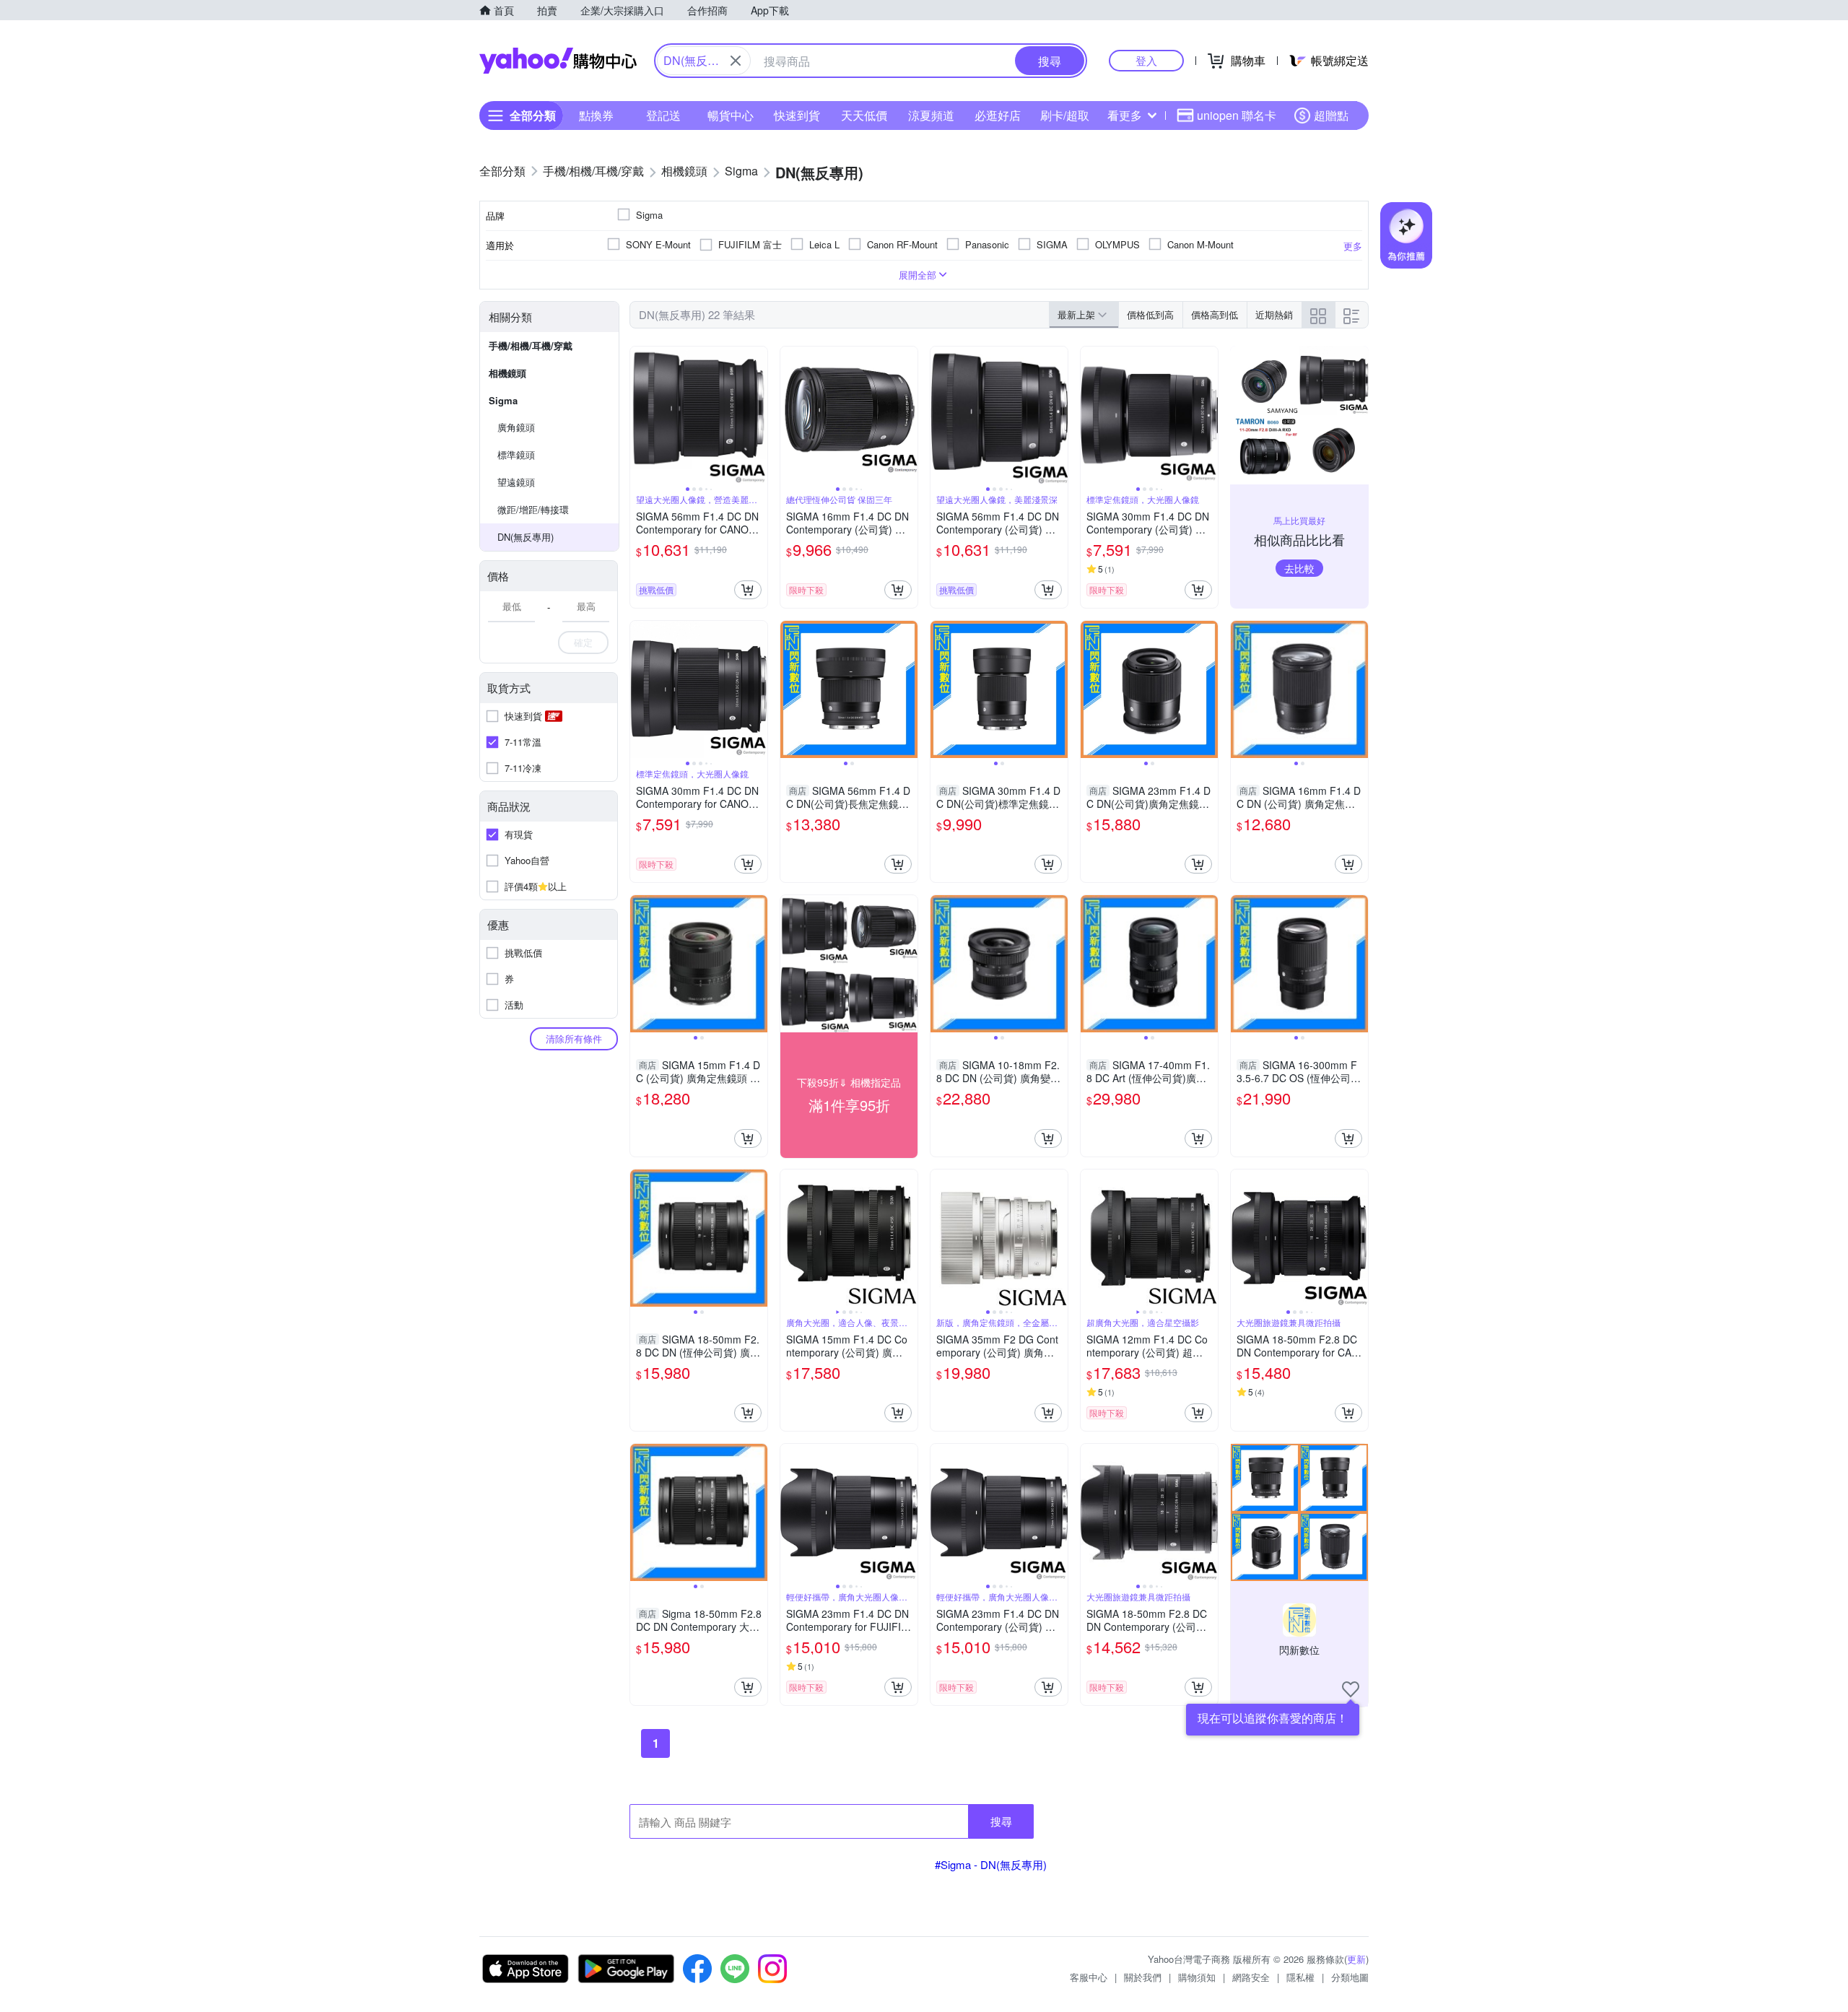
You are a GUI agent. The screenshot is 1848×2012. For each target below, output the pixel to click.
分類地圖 (1350, 1977)
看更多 (1125, 115)
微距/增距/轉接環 (533, 509)
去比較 (1299, 568)
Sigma (503, 400)
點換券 (596, 115)
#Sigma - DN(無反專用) (991, 1864)
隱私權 (1300, 1977)
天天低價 (864, 115)
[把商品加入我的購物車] (748, 590)
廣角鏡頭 (516, 427)
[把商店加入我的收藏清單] (1351, 1689)
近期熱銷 (1274, 314)
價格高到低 (1215, 314)
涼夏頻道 (931, 115)
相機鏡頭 (507, 373)
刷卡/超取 (1065, 115)
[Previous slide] (640, 415)
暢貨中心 (731, 115)
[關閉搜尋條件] (736, 61)
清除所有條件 (574, 1038)
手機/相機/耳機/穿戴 (531, 345)
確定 (583, 642)
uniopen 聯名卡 (1237, 115)
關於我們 (1143, 1977)
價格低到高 (1150, 314)
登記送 (663, 115)
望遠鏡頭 (516, 482)
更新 (1356, 1959)
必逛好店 (998, 115)
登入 (1146, 60)
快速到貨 (797, 115)
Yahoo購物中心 (558, 61)
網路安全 (1251, 1977)
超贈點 (1331, 115)
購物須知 (1197, 1977)
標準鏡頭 (516, 454)
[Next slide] (758, 415)
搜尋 (1001, 1821)
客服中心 (1089, 1977)
